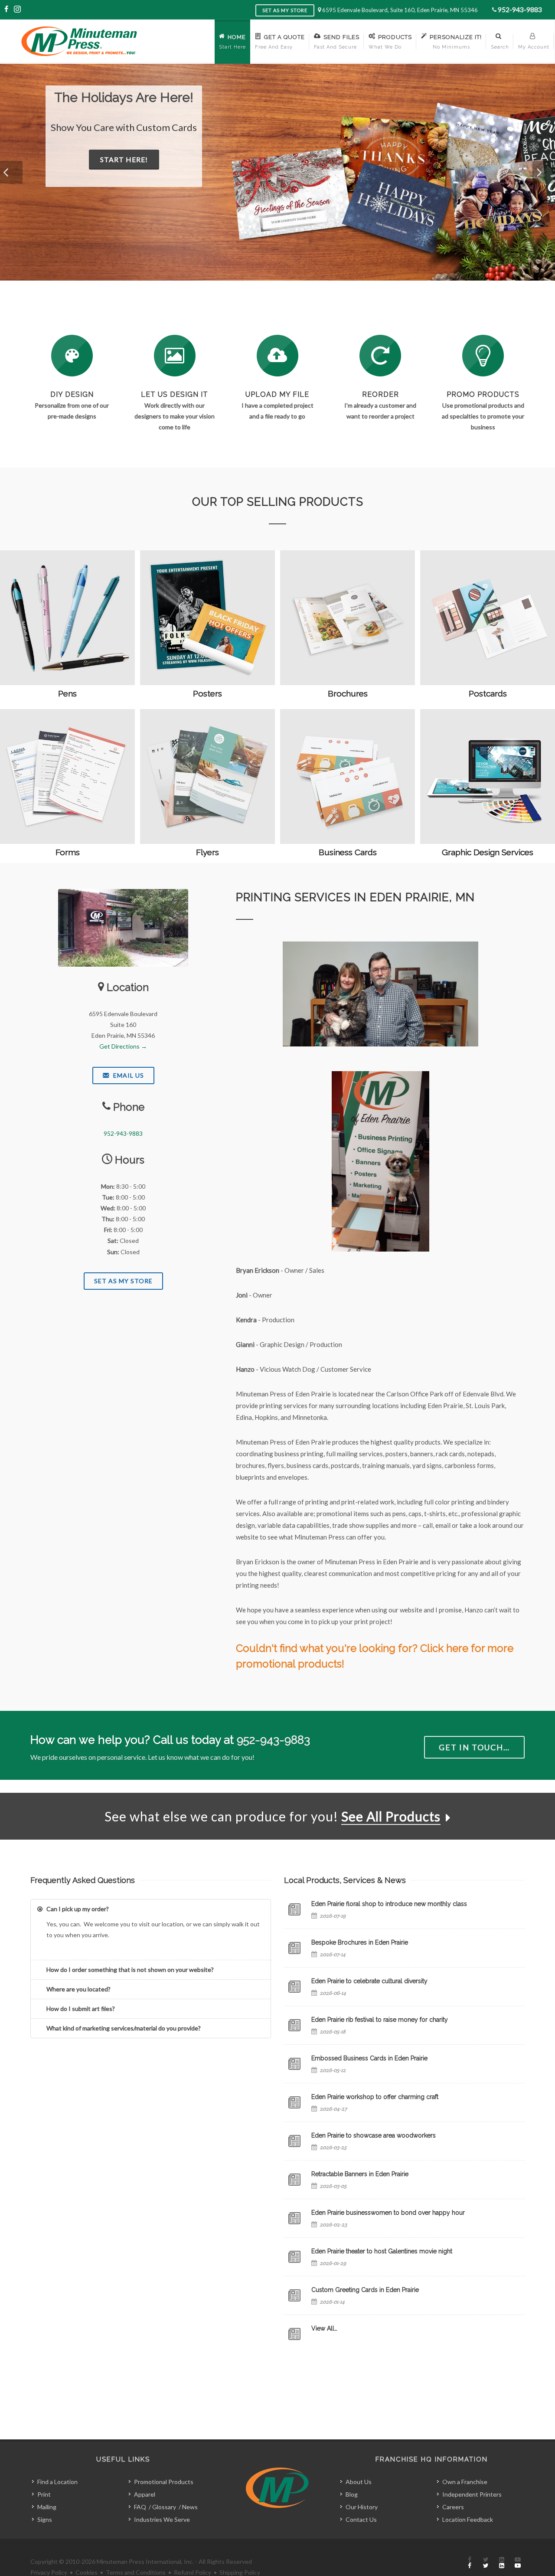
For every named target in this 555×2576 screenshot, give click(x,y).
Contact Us (361, 2519)
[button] (11, 172)
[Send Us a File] (277, 356)
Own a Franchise (465, 2482)
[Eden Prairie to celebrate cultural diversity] (294, 1987)
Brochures (348, 693)
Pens (67, 693)
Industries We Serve (162, 2519)
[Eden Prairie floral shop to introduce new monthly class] (294, 1909)
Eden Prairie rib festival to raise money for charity (380, 2020)
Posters (207, 693)
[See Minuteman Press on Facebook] (470, 2563)
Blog (352, 2494)
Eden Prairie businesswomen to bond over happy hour (388, 2213)
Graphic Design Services (488, 852)
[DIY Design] (72, 356)
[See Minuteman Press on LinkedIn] (502, 2563)
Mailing (47, 2507)
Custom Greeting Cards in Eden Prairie (365, 2290)
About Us (359, 2482)
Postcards (488, 693)
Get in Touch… (474, 1747)
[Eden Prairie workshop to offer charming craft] (294, 2102)
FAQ (140, 2507)
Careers (453, 2507)
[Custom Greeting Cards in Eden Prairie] (294, 2295)
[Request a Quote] (175, 356)
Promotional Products (164, 2482)
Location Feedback (468, 2519)
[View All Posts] (294, 2334)
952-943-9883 (520, 9)
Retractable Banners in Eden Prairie (360, 2174)
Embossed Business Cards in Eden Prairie (369, 2058)
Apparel (145, 2494)
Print (44, 2494)
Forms (68, 852)
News (190, 2507)
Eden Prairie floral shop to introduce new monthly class (389, 1904)
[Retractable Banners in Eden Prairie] (294, 2180)
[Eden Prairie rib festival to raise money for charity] (294, 2025)
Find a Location (57, 2482)
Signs (45, 2519)
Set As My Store (123, 1281)
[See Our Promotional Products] (483, 356)
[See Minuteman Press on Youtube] (518, 2563)
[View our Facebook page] (7, 9)
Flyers (207, 852)
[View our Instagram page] (17, 9)
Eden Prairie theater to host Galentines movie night (382, 2251)
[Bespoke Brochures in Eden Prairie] (294, 1948)
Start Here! (165, 174)
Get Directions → (123, 1046)
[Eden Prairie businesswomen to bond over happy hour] (294, 2218)
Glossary (164, 2507)
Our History (362, 2507)
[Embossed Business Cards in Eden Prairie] (294, 2064)
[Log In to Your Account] (380, 356)
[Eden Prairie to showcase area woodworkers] (294, 2141)
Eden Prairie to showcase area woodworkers (374, 2135)
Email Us (128, 1075)
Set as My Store (285, 10)
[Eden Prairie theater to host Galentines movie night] (294, 2257)
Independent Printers (472, 2494)
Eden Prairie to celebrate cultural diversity (369, 1981)
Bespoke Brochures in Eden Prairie (360, 1942)
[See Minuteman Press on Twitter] (486, 2563)
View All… (324, 2328)
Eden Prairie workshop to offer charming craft (375, 2097)
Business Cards (348, 852)
